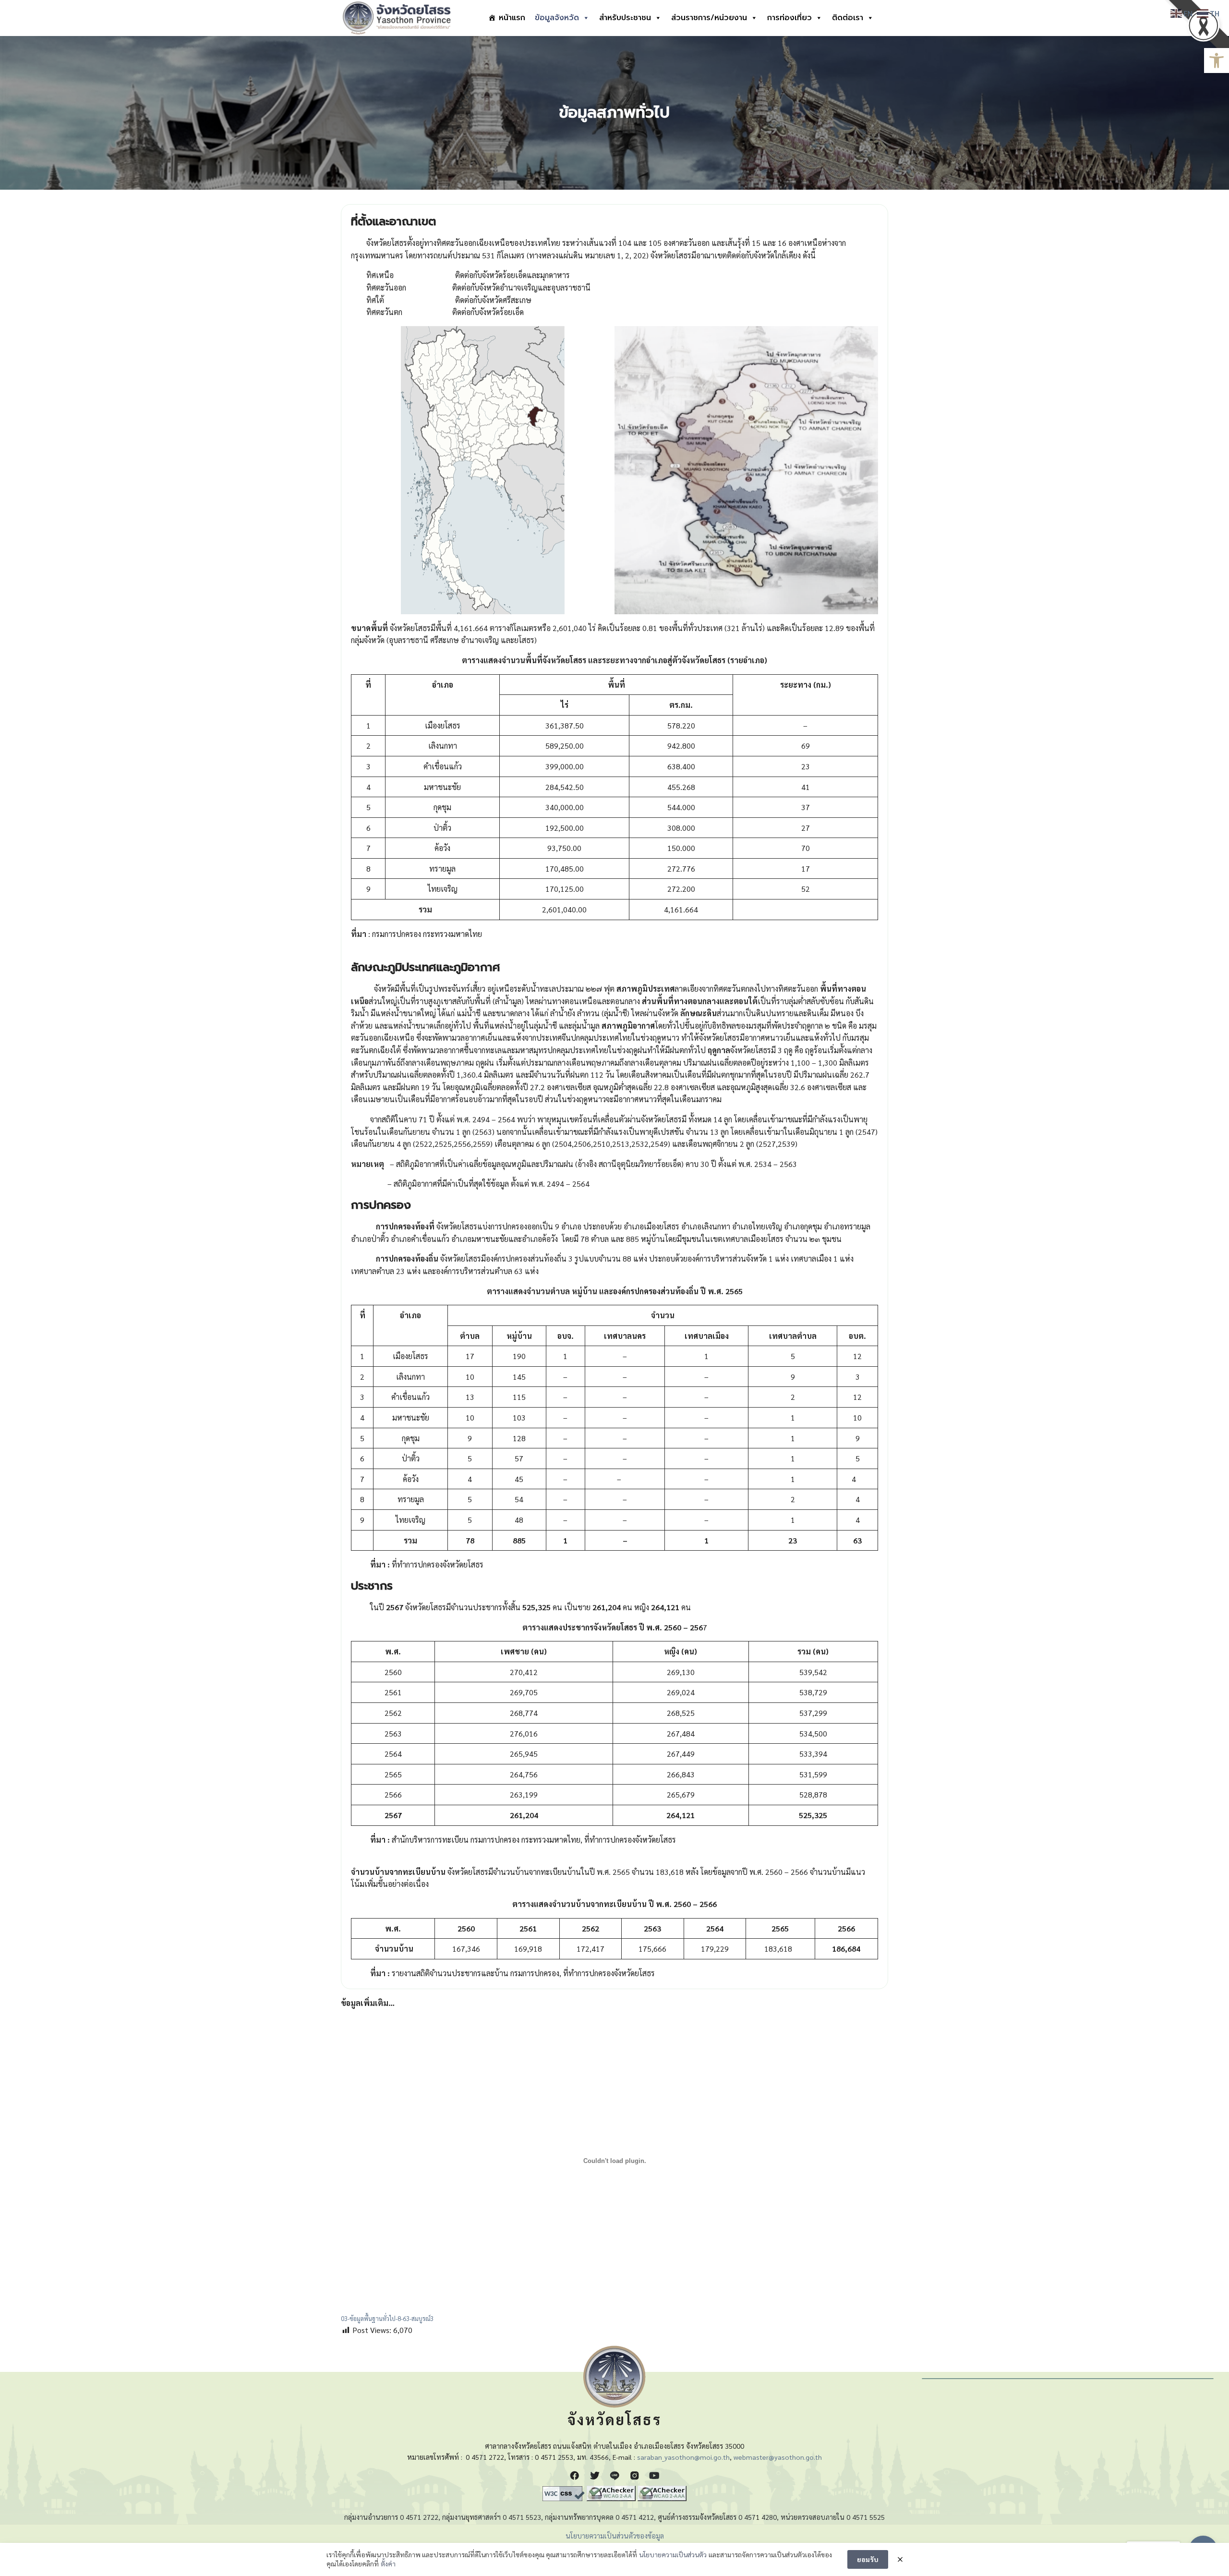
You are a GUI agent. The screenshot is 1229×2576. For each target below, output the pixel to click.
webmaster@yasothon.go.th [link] (778, 2457)
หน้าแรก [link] (512, 18)
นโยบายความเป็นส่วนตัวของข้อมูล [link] (615, 2536)
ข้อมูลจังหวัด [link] (557, 18)
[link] (1217, 61)
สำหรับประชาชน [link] (625, 18)
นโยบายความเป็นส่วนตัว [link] (673, 2554)
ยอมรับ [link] (868, 2559)
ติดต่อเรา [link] (848, 18)
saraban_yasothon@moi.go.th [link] (683, 2457)
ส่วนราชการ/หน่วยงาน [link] (709, 18)
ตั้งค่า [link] (388, 2564)
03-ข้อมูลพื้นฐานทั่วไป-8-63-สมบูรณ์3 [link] (387, 2318)
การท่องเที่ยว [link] (789, 18)
